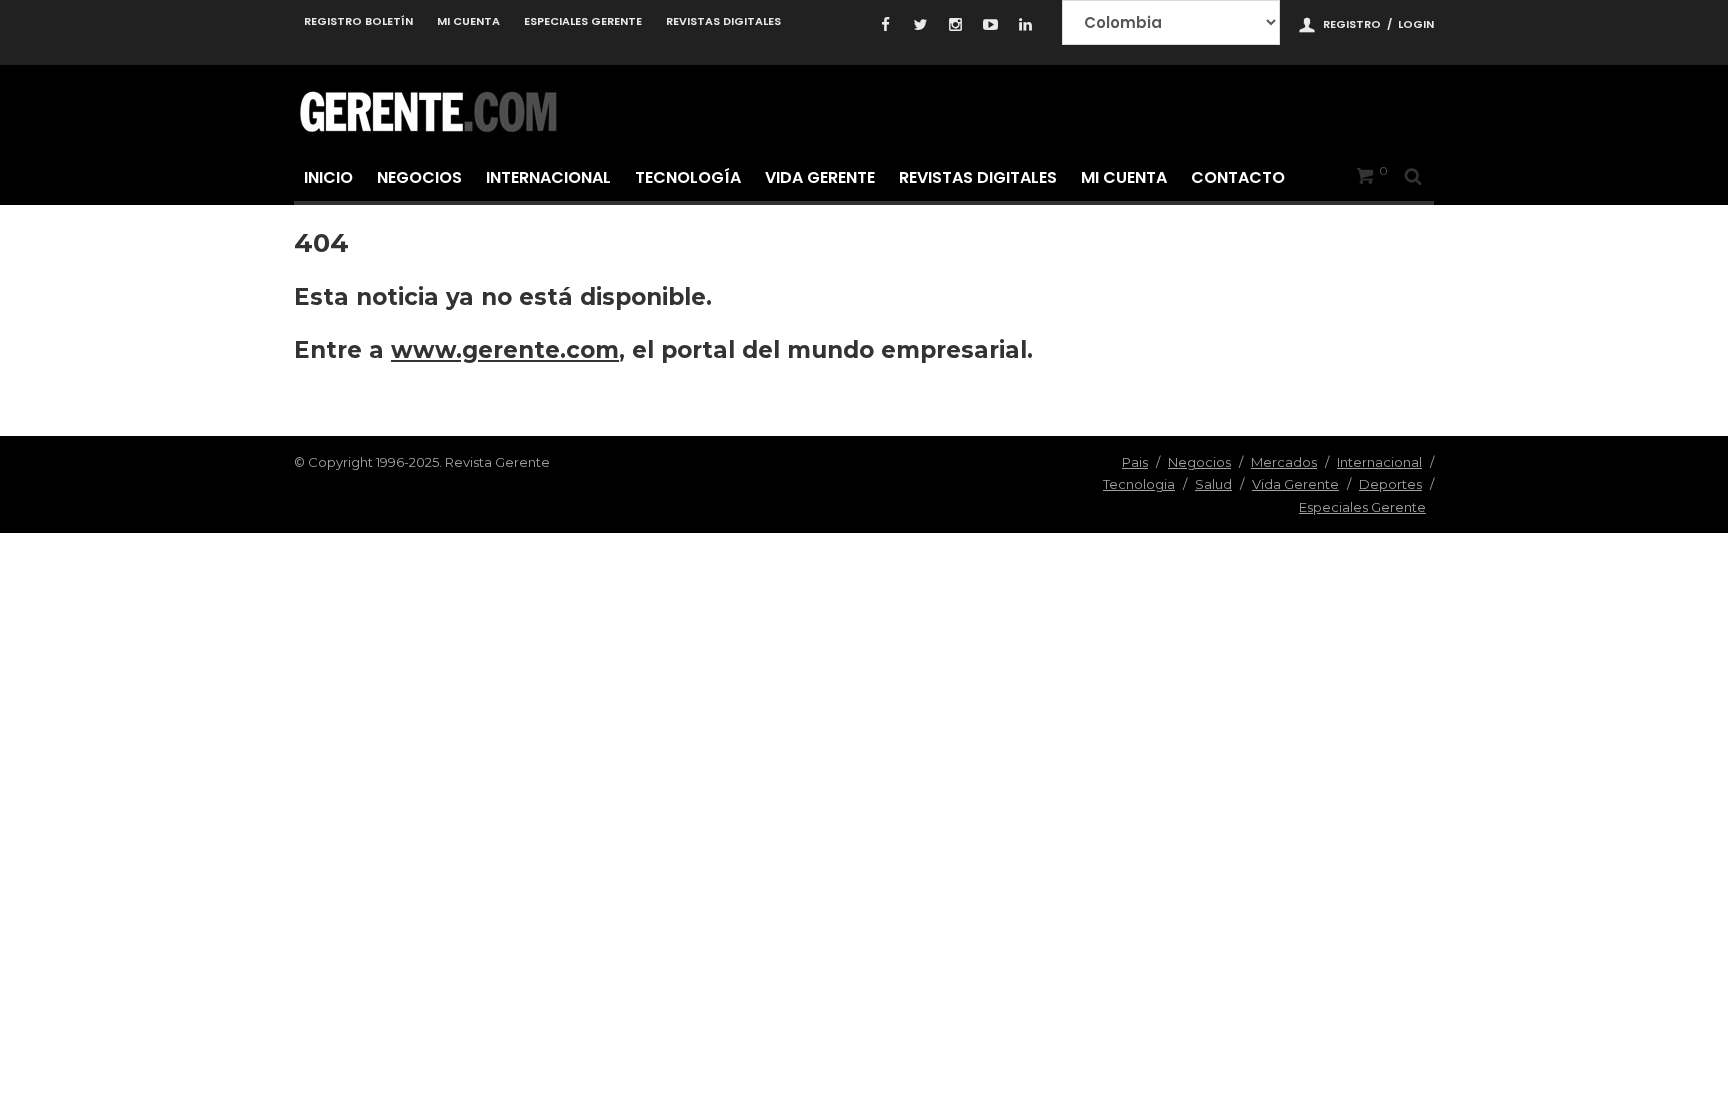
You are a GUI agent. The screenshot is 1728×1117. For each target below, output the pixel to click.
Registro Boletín (358, 21)
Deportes (1390, 484)
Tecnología (688, 177)
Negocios (419, 177)
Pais (1135, 462)
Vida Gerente (820, 177)
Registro (1352, 24)
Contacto (1238, 177)
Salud (1213, 484)
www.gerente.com (505, 350)
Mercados (1284, 462)
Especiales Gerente (583, 21)
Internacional (548, 177)
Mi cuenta (468, 21)
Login (1416, 24)
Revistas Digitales (723, 21)
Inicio (328, 177)
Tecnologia (1139, 484)
